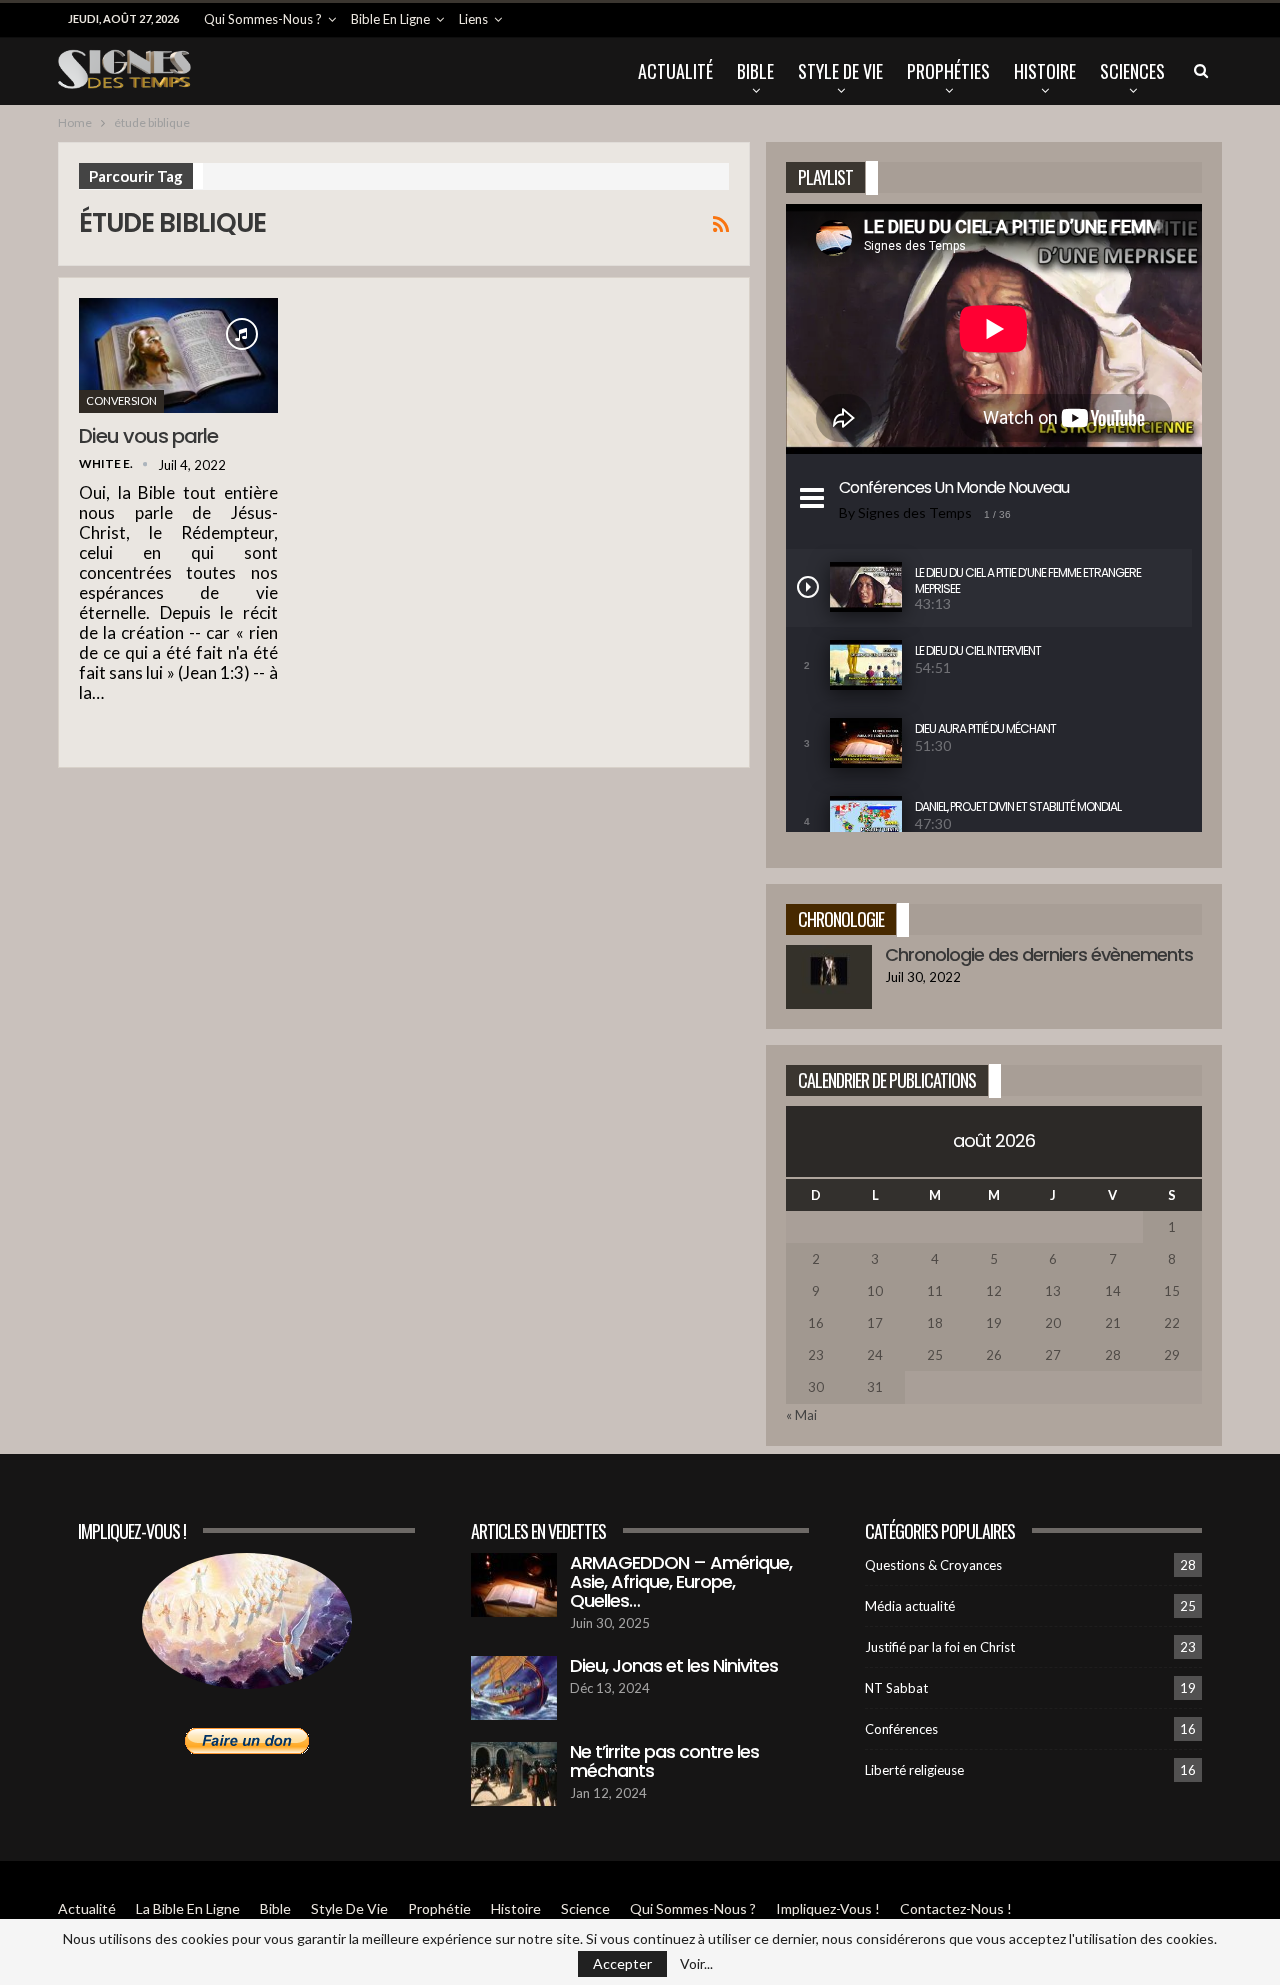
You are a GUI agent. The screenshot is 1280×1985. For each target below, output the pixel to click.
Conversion (121, 400)
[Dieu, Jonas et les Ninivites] (514, 1688)
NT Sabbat (896, 1688)
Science (585, 1908)
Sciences (1132, 71)
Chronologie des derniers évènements (1039, 954)
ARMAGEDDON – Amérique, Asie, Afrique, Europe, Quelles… (681, 1581)
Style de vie (840, 71)
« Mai (801, 1415)
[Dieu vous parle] (178, 355)
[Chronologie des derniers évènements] (829, 977)
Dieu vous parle (148, 436)
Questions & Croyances (933, 1565)
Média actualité (910, 1606)
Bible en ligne (390, 19)
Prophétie (439, 1908)
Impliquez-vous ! (828, 1908)
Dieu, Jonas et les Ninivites (674, 1665)
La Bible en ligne (188, 1908)
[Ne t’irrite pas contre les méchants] (514, 1774)
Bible (755, 71)
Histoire (1045, 71)
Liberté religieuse (914, 1770)
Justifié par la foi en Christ (940, 1647)
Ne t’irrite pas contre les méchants (664, 1761)
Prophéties (948, 71)
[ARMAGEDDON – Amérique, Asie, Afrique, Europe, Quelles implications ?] (514, 1585)
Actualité (675, 71)
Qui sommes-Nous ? (263, 19)
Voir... (696, 1964)
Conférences (901, 1729)
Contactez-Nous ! (956, 1908)
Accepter (622, 1963)
